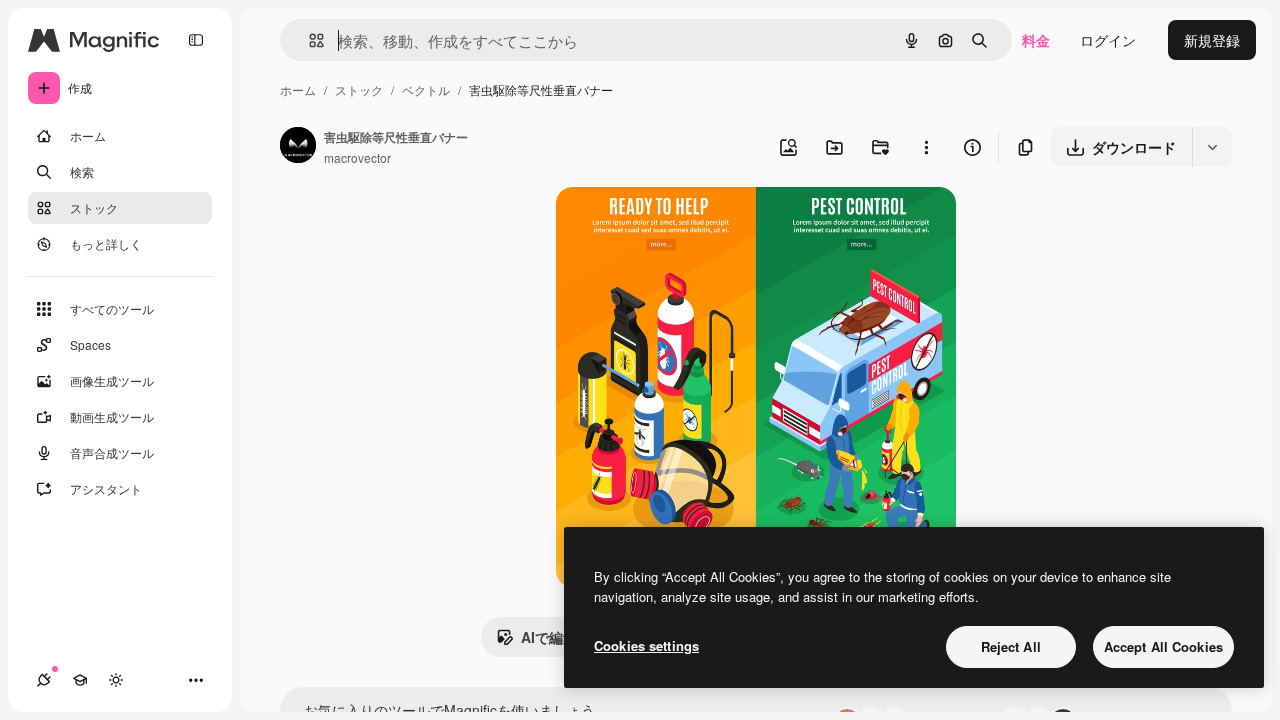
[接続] (44, 680)
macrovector (357, 157)
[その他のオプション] (926, 147)
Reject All (1011, 646)
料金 (1036, 40)
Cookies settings (646, 645)
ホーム (298, 89)
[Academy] (80, 680)
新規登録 (1212, 40)
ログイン (1108, 40)
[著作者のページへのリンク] (298, 147)
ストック (359, 89)
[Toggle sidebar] (196, 40)
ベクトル (426, 89)
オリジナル (693, 225)
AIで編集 (549, 637)
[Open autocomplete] (308, 40)
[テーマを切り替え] (116, 680)
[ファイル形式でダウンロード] (1212, 147)
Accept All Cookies (1163, 646)
